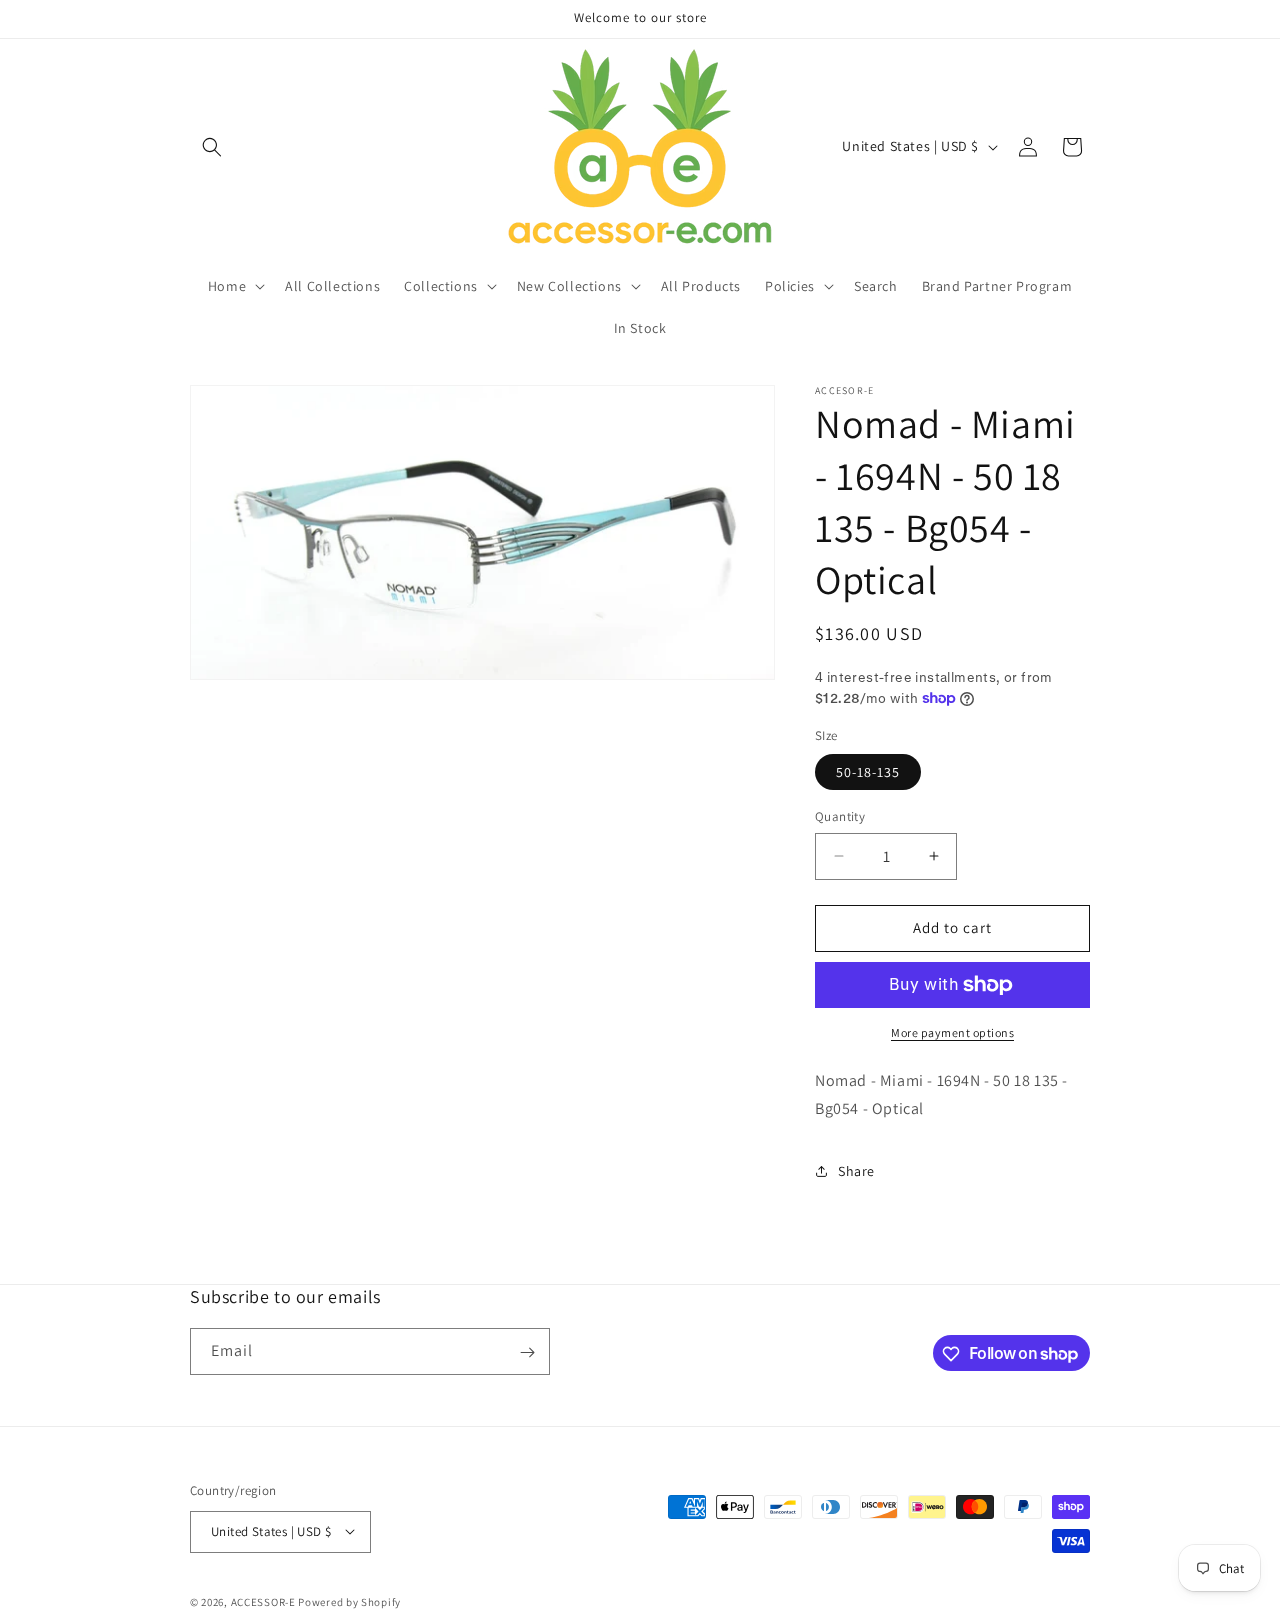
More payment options (952, 1032)
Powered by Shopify (349, 1601)
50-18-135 (868, 772)
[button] (212, 147)
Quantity (840, 816)
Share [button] (856, 1171)
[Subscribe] (527, 1352)
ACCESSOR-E (263, 1601)
